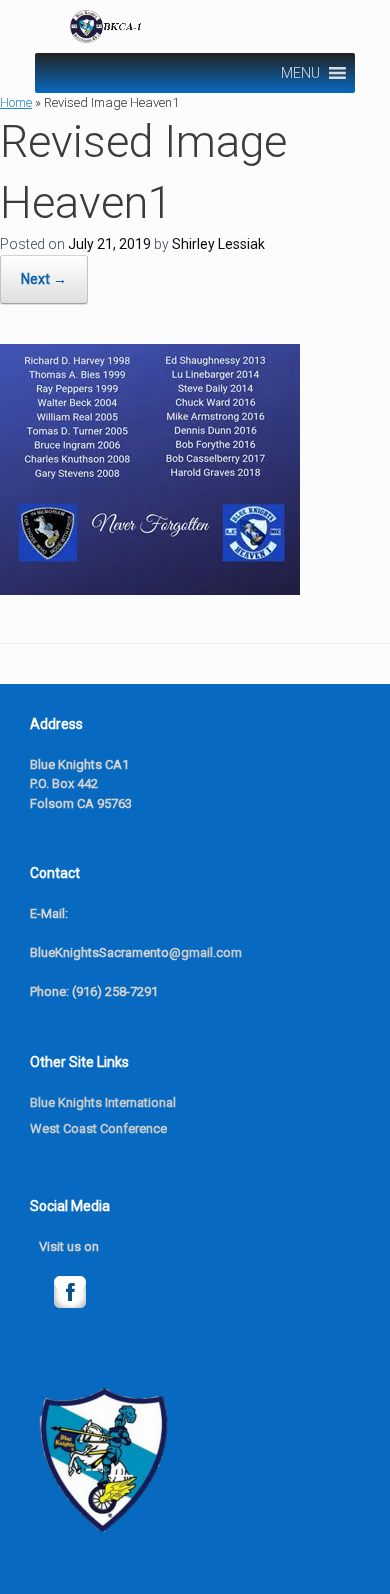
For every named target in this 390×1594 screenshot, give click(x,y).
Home (16, 102)
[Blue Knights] (197, 26)
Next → (44, 279)
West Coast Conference (98, 1128)
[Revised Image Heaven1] (150, 589)
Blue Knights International (103, 1102)
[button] (300, 73)
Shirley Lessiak (218, 244)
